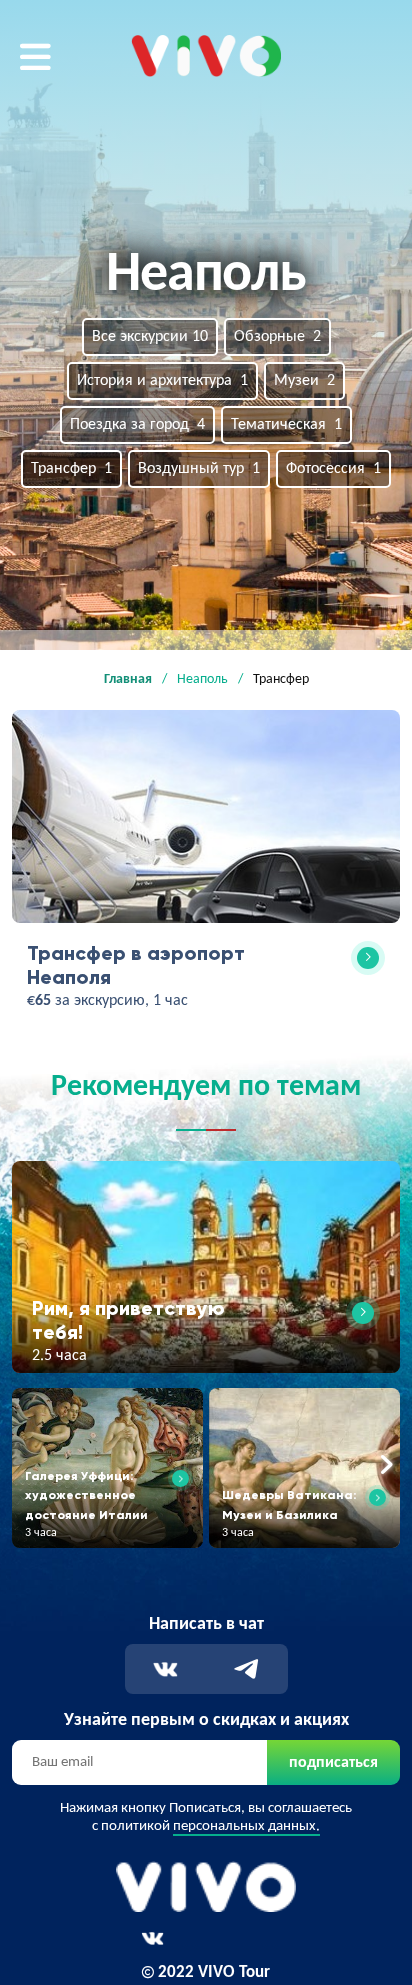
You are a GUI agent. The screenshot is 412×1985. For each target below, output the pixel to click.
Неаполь (202, 679)
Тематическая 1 (286, 425)
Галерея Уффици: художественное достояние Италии (86, 1494)
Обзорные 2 (277, 337)
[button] (26, 1466)
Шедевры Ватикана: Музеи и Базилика (289, 1504)
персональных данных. (246, 1826)
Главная (128, 679)
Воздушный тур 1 (199, 469)
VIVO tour (163, 47)
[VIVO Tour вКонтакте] (152, 1938)
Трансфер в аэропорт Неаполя (136, 965)
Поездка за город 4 (137, 425)
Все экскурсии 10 (150, 337)
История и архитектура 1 (162, 381)
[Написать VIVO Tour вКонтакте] (165, 1669)
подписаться (333, 1763)
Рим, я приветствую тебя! (128, 1320)
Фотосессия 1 (333, 469)
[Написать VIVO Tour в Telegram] (246, 1669)
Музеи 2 (304, 381)
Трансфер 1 (71, 469)
